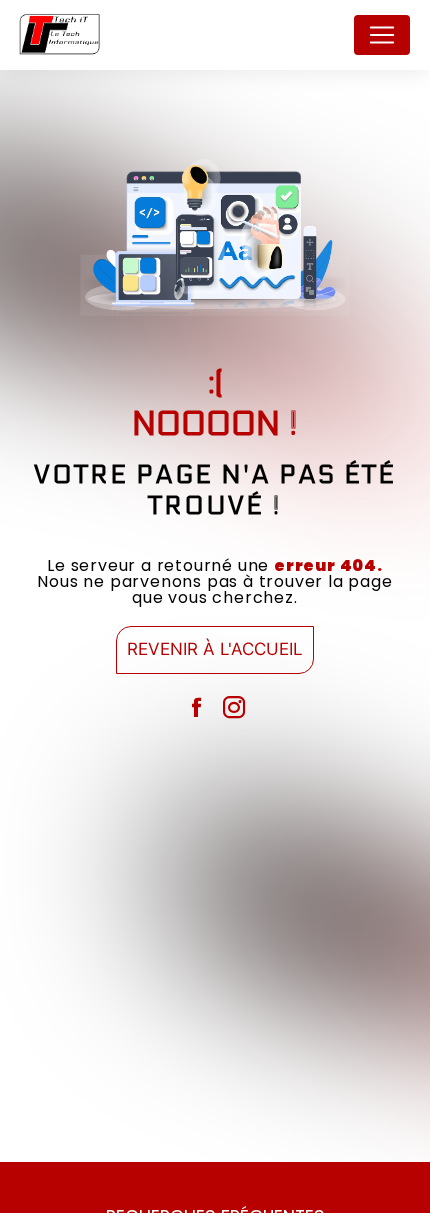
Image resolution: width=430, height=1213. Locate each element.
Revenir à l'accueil (215, 649)
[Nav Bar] (382, 35)
